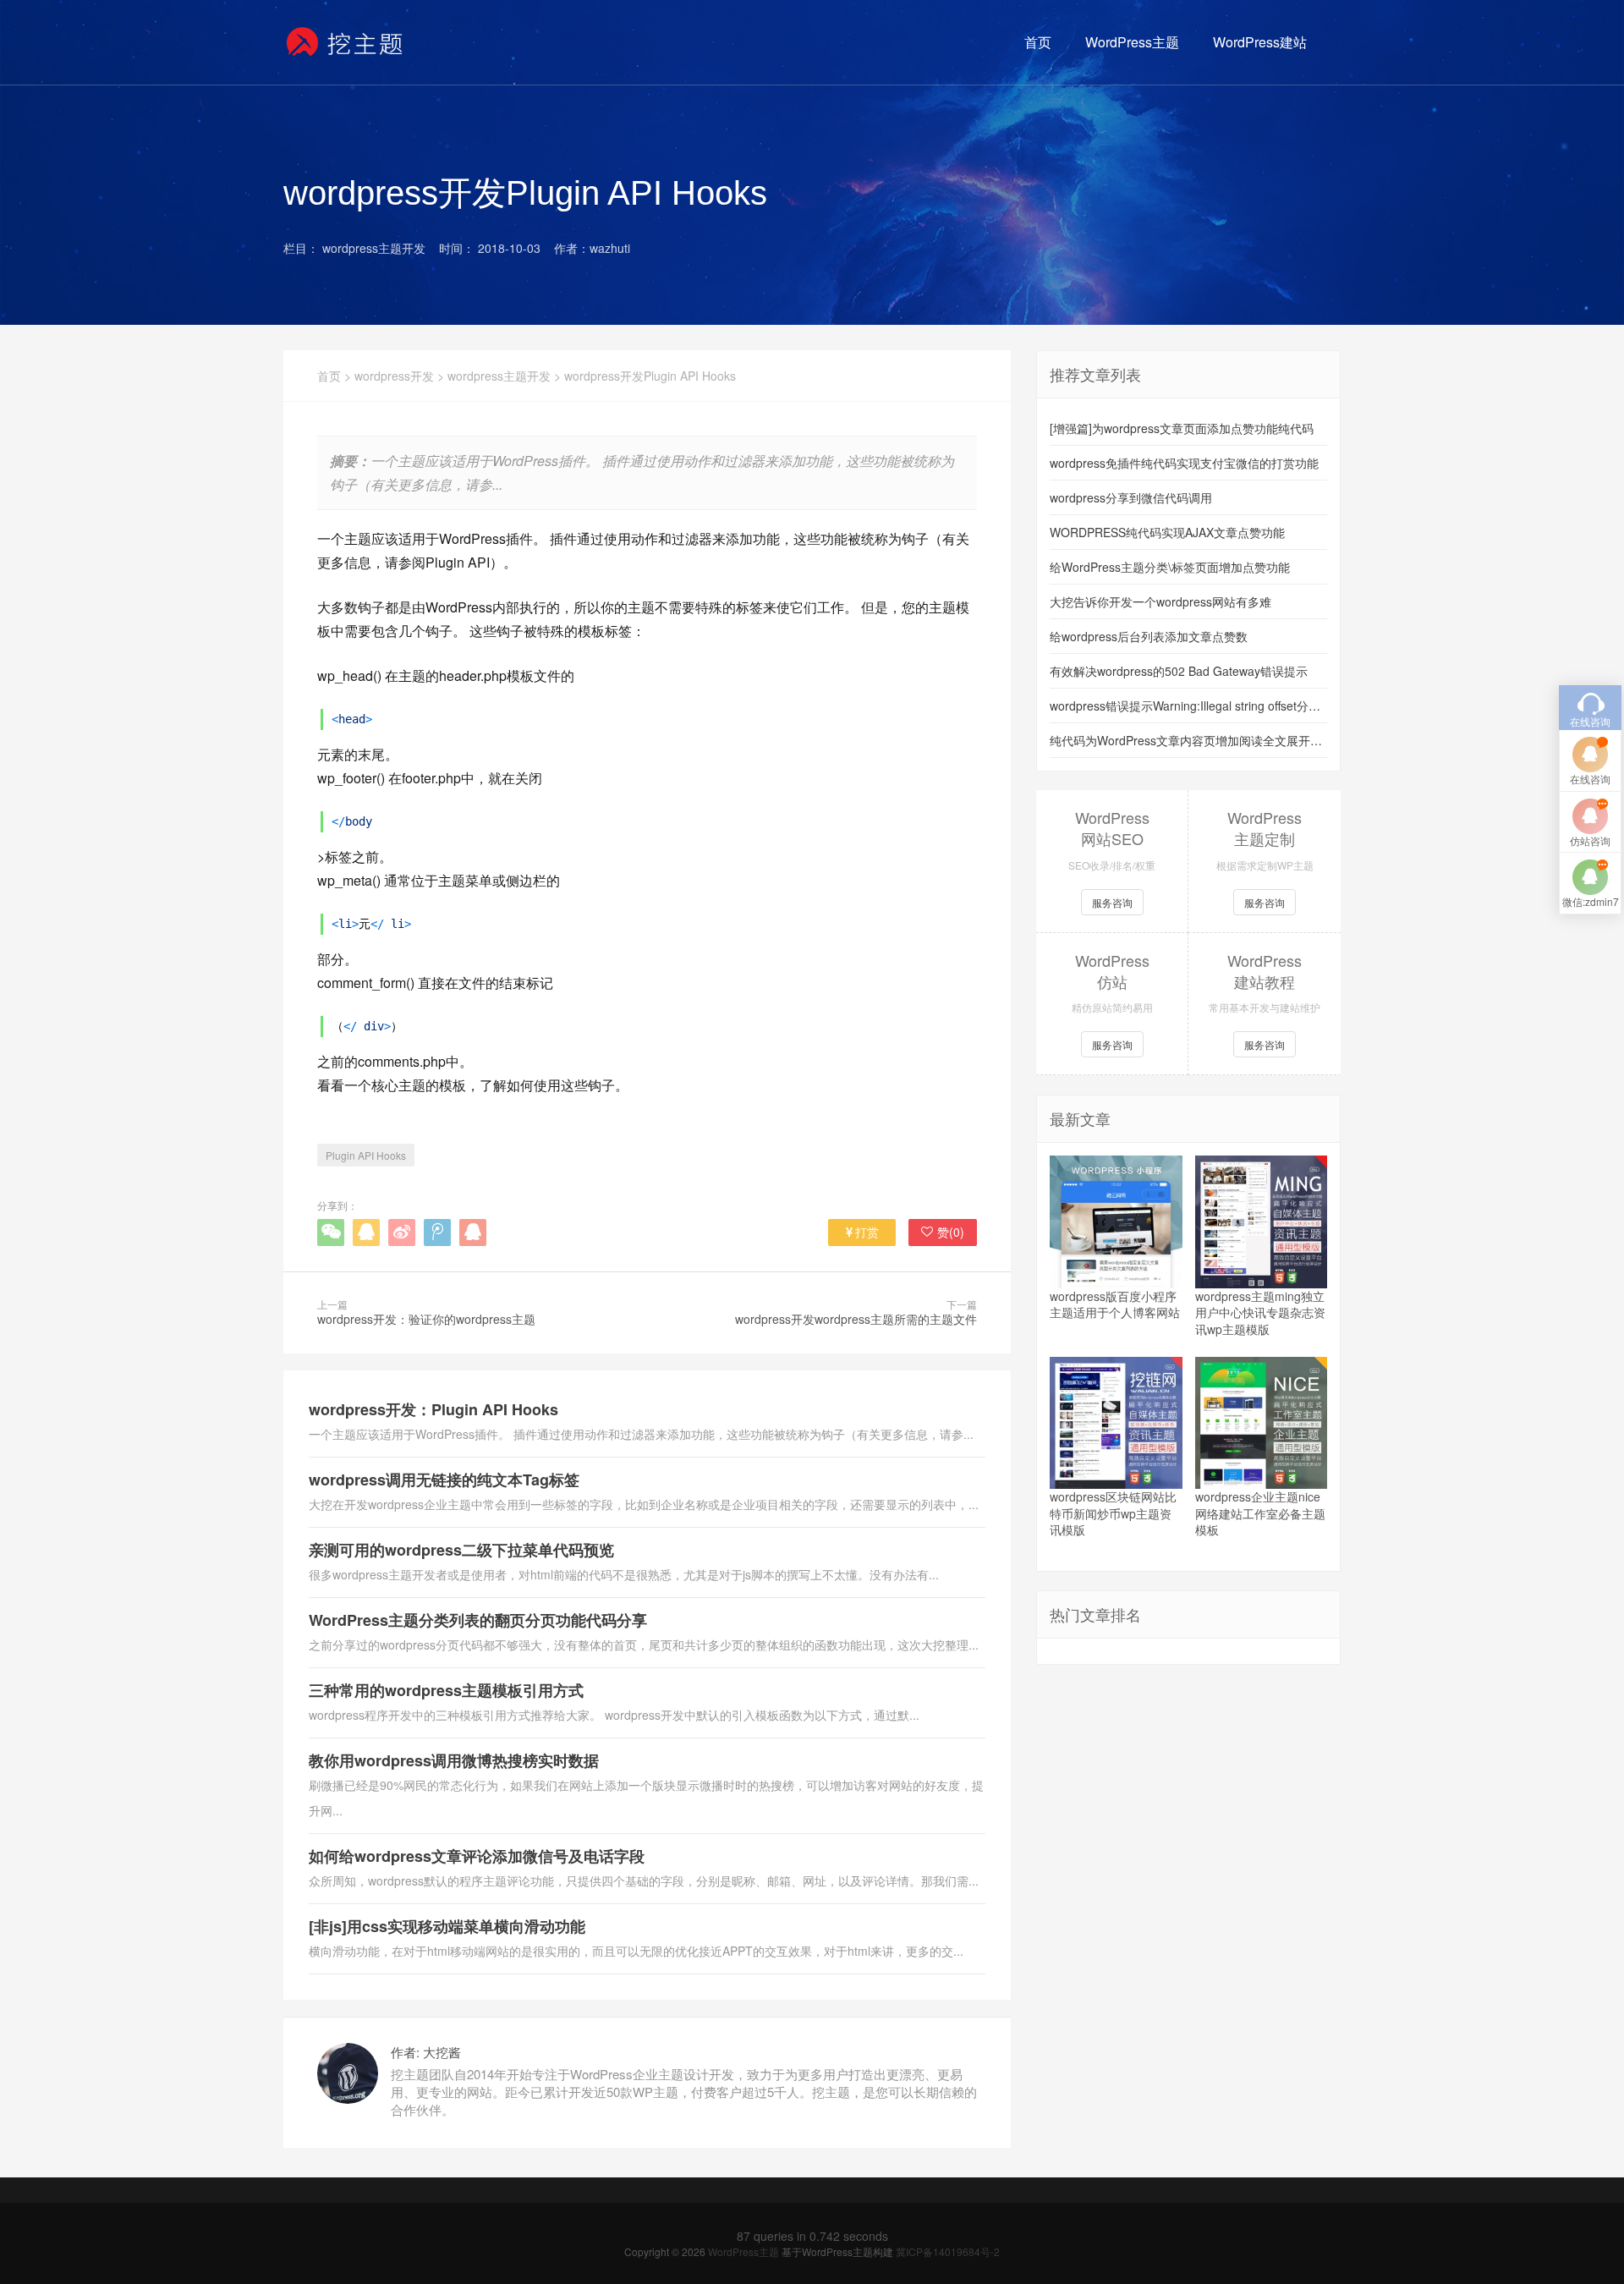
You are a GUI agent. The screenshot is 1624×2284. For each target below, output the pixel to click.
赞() (951, 1232)
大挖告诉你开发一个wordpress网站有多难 (1160, 601)
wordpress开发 (394, 376)
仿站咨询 (1590, 840)
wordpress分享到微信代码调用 (1131, 497)
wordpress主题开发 (499, 376)
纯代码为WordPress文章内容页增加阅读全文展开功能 (1188, 740)
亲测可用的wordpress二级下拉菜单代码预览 (461, 1550)
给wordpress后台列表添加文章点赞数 (1149, 636)
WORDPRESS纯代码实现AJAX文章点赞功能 (1167, 532)
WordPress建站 (1260, 42)
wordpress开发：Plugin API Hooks (433, 1409)
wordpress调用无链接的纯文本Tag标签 (444, 1480)
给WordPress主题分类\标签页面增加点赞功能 (1170, 567)
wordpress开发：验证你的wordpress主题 (426, 1319)
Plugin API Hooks (366, 1155)
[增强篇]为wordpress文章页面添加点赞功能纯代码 (1182, 428)
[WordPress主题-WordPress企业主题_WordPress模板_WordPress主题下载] (346, 42)
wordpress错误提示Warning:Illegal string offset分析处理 (1188, 706)
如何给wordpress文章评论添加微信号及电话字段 (477, 1856)
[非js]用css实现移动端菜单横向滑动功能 (447, 1926)
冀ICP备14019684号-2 (948, 2251)
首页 (1038, 42)
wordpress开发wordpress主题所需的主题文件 (856, 1319)
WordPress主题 (1132, 42)
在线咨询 (1590, 779)
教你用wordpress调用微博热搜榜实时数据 (454, 1760)
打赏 (867, 1232)
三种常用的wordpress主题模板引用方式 (446, 1690)
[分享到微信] (331, 1233)
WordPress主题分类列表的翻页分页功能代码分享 (478, 1620)
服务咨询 (1112, 902)
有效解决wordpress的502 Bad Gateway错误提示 (1179, 671)
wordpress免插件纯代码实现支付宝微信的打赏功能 (1184, 463)
